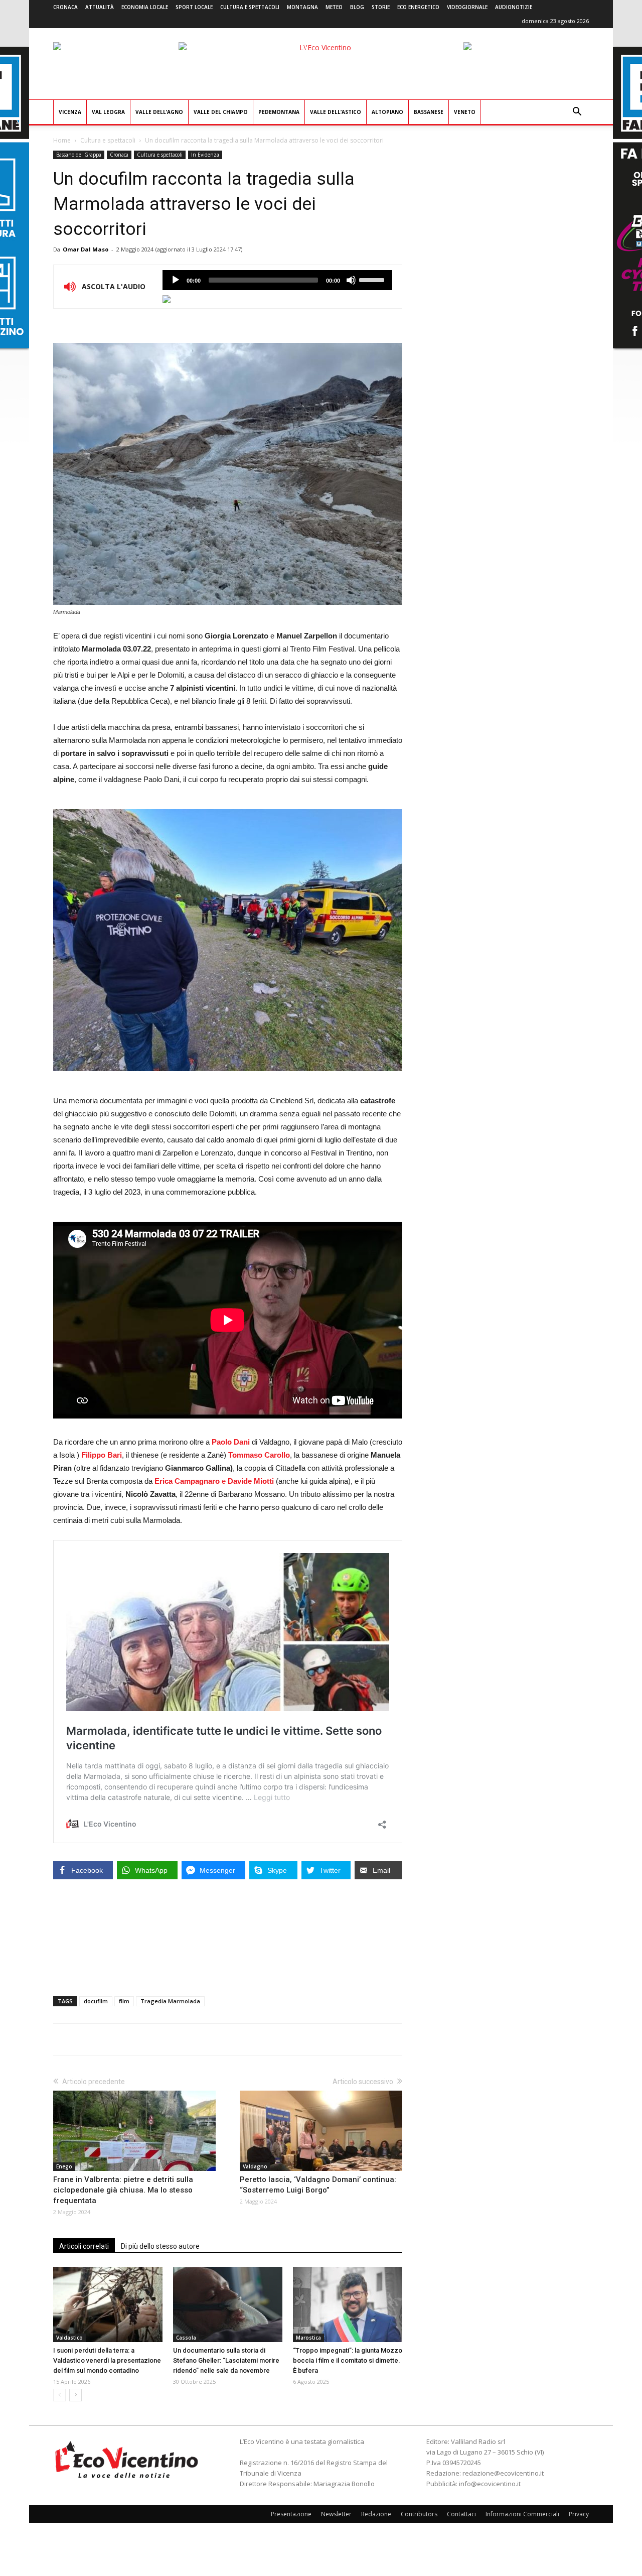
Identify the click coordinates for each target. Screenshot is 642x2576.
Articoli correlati (84, 2246)
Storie (381, 7)
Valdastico (69, 2338)
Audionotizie (514, 7)
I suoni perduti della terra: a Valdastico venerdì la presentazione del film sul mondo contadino (107, 2360)
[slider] (373, 279)
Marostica (308, 2338)
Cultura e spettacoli (250, 7)
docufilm (96, 2001)
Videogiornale (467, 7)
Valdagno (255, 2166)
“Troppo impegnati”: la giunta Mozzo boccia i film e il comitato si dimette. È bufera (348, 2360)
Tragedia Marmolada (170, 2001)
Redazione (376, 2514)
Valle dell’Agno (159, 112)
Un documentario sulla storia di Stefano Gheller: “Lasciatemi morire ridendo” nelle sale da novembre (226, 2360)
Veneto (465, 112)
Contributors (419, 2514)
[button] (577, 113)
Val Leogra (108, 112)
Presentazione (291, 2514)
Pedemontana (279, 112)
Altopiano (387, 112)
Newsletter (336, 2514)
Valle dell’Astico (336, 112)
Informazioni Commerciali (522, 2514)
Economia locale (145, 7)
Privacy (579, 2514)
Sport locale (194, 7)
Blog (357, 7)
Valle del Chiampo (221, 112)
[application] (277, 280)
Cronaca (65, 7)
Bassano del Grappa (79, 155)
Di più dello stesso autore (160, 2246)
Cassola (186, 2338)
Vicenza (70, 112)
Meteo (334, 7)
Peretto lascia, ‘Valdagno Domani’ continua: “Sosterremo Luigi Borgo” (318, 2185)
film (124, 2001)
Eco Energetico (418, 7)
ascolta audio (176, 280)
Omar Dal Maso (86, 249)
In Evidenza (205, 155)
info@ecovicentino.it (490, 2484)
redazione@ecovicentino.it (503, 2473)
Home (62, 140)
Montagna (302, 7)
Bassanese (429, 112)
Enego (64, 2166)
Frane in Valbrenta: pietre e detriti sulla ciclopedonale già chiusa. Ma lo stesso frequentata (123, 2190)
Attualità (100, 7)
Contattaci (461, 2514)
